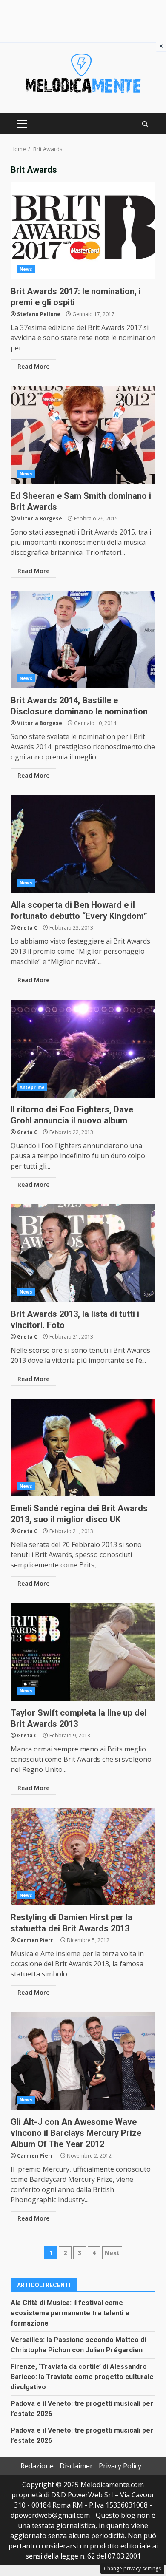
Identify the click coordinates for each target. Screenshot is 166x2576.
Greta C (27, 928)
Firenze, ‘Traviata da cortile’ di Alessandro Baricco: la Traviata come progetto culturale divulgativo (82, 2377)
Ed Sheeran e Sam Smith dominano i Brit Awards (83, 435)
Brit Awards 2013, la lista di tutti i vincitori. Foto (83, 1253)
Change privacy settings (132, 2569)
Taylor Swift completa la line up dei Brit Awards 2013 (83, 1652)
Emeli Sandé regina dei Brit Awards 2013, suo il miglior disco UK (83, 1447)
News (26, 269)
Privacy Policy (120, 2466)
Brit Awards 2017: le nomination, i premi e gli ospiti (83, 230)
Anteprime (32, 1087)
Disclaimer (76, 2466)
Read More (33, 366)
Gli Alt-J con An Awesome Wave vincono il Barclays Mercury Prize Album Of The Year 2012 (83, 2061)
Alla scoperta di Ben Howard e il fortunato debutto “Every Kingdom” (83, 844)
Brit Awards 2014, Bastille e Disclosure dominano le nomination (83, 640)
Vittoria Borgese (40, 519)
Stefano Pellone (39, 314)
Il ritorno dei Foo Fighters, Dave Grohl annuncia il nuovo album (83, 1049)
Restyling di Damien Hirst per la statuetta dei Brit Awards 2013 (83, 1857)
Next (112, 2253)
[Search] (145, 124)
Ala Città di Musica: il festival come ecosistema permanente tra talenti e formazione (70, 2313)
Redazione (37, 2466)
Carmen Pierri (36, 1940)
